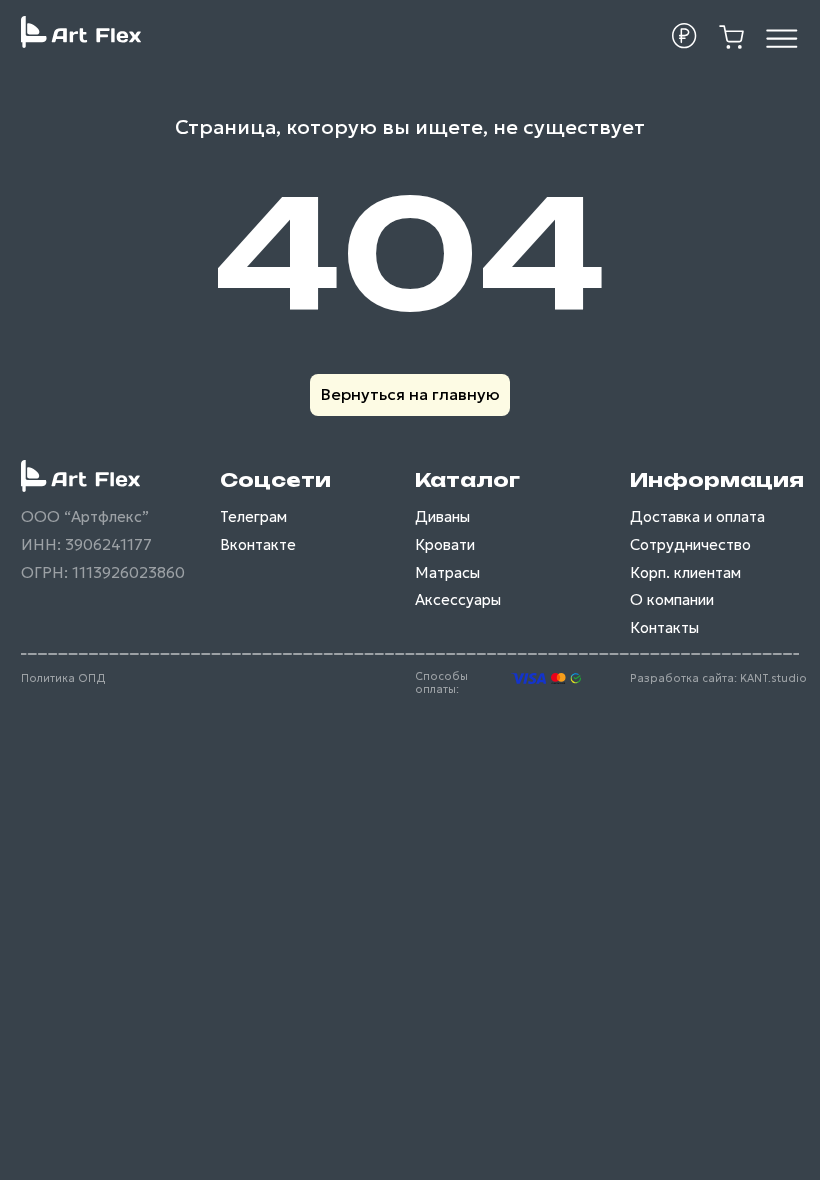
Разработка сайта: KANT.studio (718, 678)
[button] (685, 36)
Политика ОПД (63, 678)
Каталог (467, 480)
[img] (782, 38)
